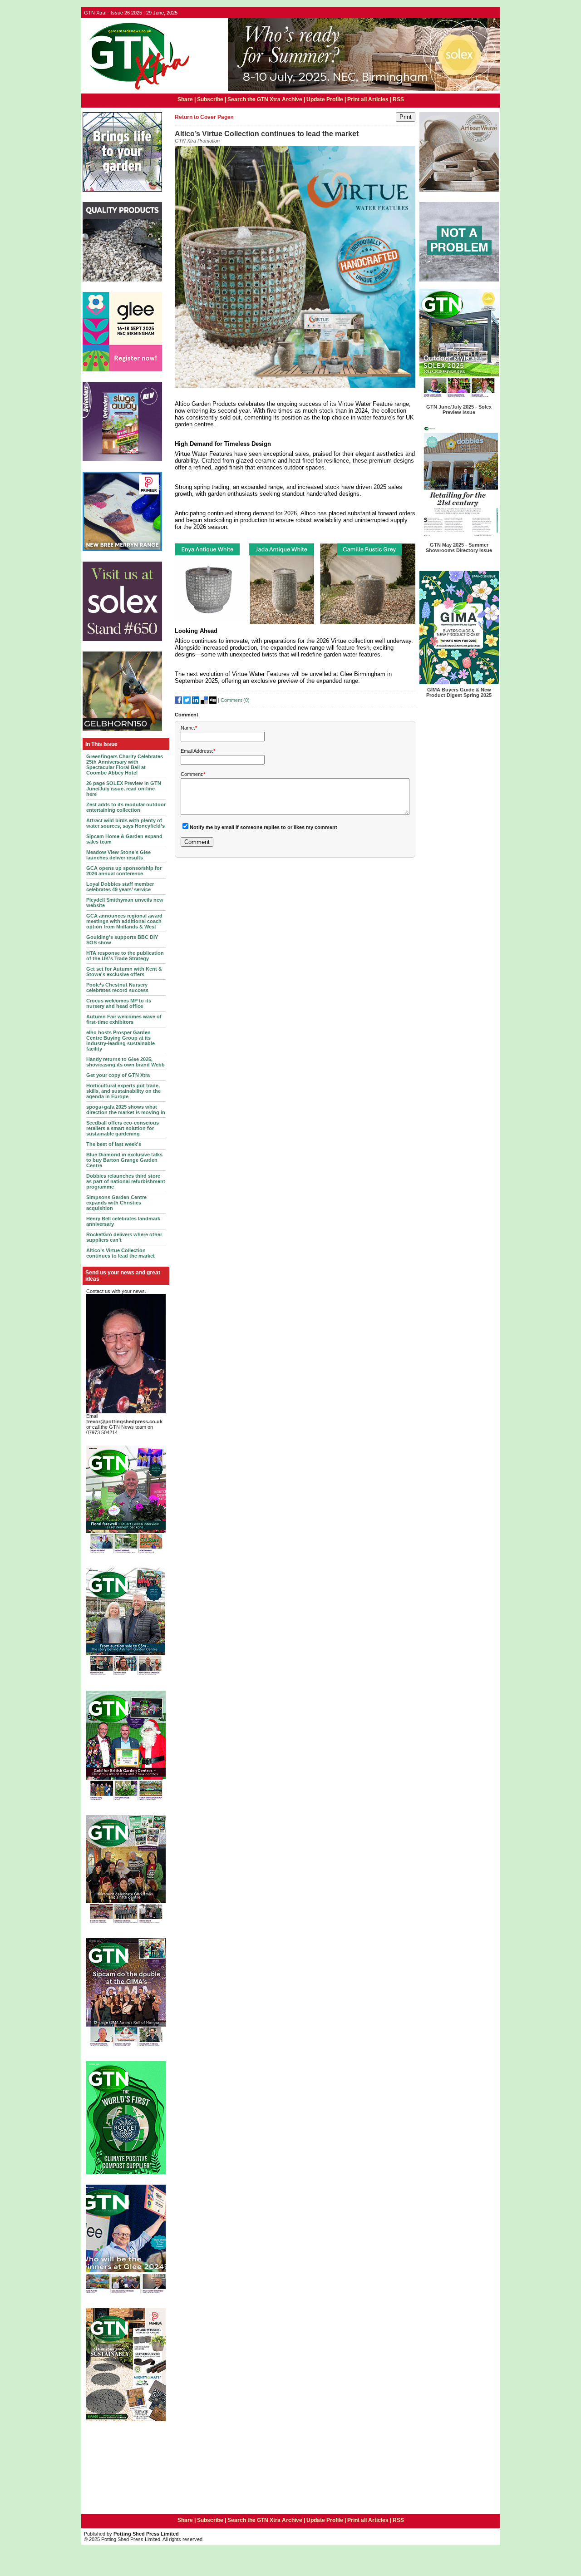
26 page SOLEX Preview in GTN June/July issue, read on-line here (124, 789)
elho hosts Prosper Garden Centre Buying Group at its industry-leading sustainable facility (121, 1041)
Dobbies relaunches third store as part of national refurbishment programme (126, 1181)
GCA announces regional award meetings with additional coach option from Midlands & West (124, 921)
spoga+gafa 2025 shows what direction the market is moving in (126, 1110)
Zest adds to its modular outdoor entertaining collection (126, 807)
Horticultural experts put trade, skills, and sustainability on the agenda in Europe (123, 1091)
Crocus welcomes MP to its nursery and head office (119, 1003)
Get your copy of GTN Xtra (118, 1075)
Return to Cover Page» (204, 117)
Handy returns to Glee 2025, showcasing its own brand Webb (126, 1062)
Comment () (235, 700)
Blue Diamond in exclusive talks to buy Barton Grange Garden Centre (124, 1160)
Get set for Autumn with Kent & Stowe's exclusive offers (124, 972)
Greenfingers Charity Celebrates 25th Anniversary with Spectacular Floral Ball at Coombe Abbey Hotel (125, 765)
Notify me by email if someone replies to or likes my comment (263, 827)
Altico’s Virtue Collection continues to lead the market (121, 1253)
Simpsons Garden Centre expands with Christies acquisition (116, 1203)
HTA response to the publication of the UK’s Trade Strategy (125, 956)
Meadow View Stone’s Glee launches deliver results (118, 855)
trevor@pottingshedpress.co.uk (124, 1421)
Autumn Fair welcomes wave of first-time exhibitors (124, 1019)
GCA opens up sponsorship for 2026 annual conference (124, 871)
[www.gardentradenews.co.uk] (137, 90)
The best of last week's (114, 1144)
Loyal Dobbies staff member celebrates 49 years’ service (120, 887)
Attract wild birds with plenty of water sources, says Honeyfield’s (126, 823)
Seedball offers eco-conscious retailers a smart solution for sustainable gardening (123, 1128)
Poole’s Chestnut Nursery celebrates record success (117, 987)
